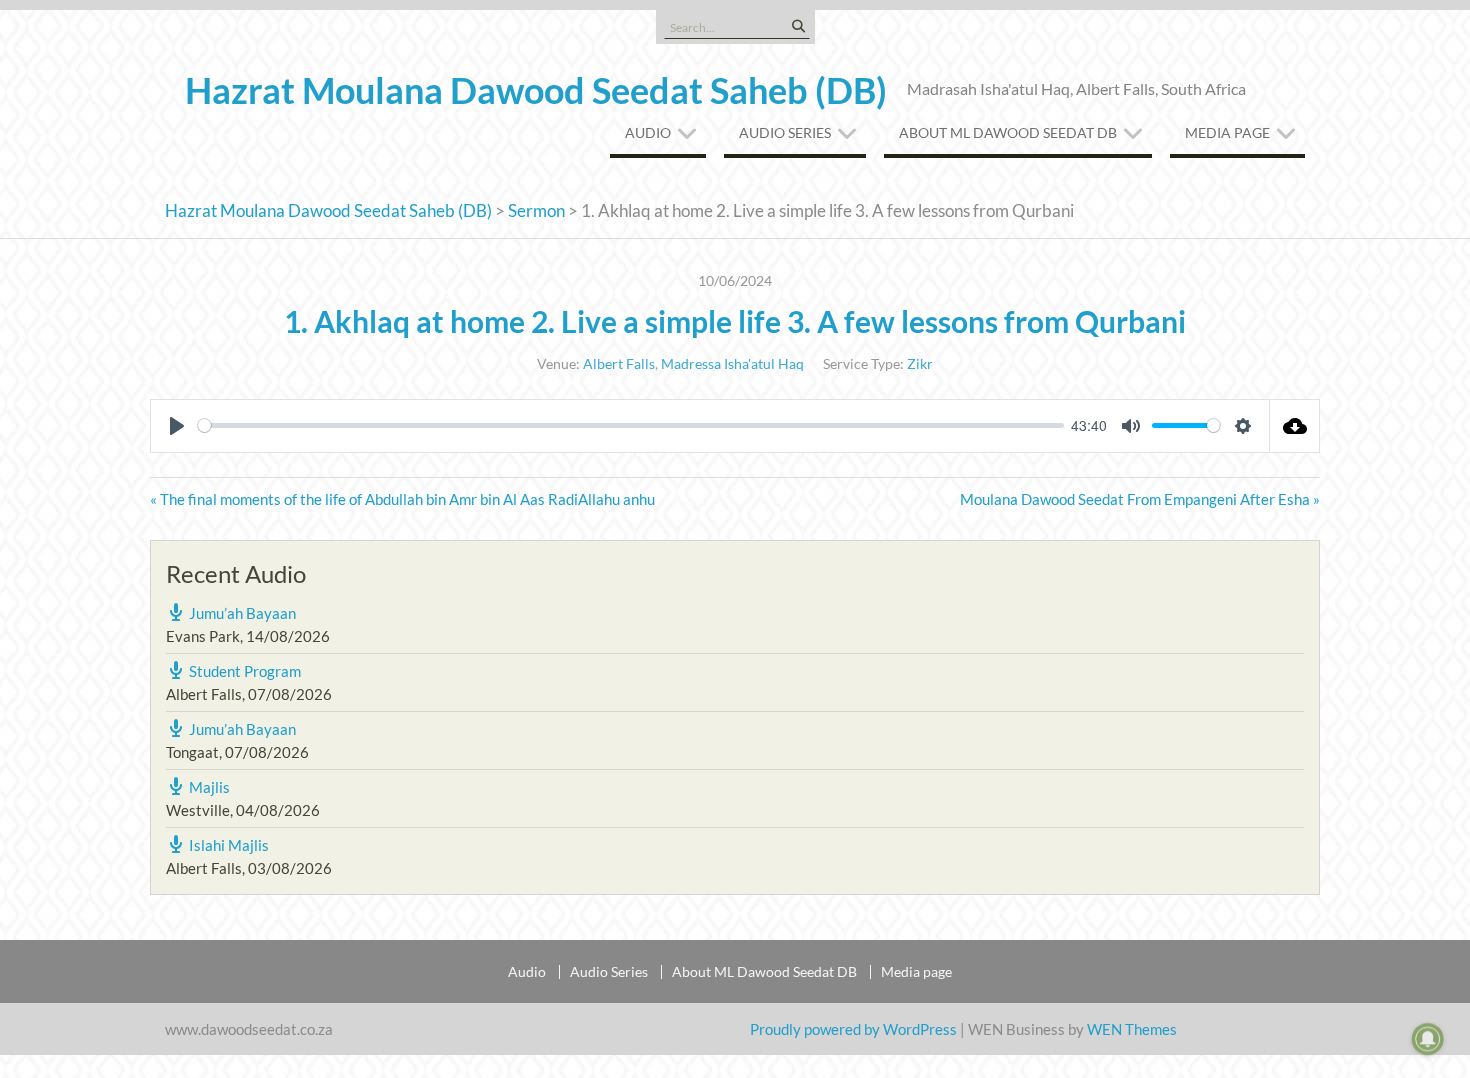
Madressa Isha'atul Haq (732, 363)
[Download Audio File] (1295, 426)
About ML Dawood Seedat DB (1008, 132)
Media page (1227, 132)
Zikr (920, 363)
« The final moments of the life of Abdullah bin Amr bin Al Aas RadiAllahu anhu (402, 499)
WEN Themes (1132, 1029)
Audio (648, 132)
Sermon (536, 210)
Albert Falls (619, 363)
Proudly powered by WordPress (853, 1029)
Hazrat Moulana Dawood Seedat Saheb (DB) (536, 90)
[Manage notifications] (1428, 1039)
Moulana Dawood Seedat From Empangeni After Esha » (1140, 499)
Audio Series (785, 132)
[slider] (631, 425)
